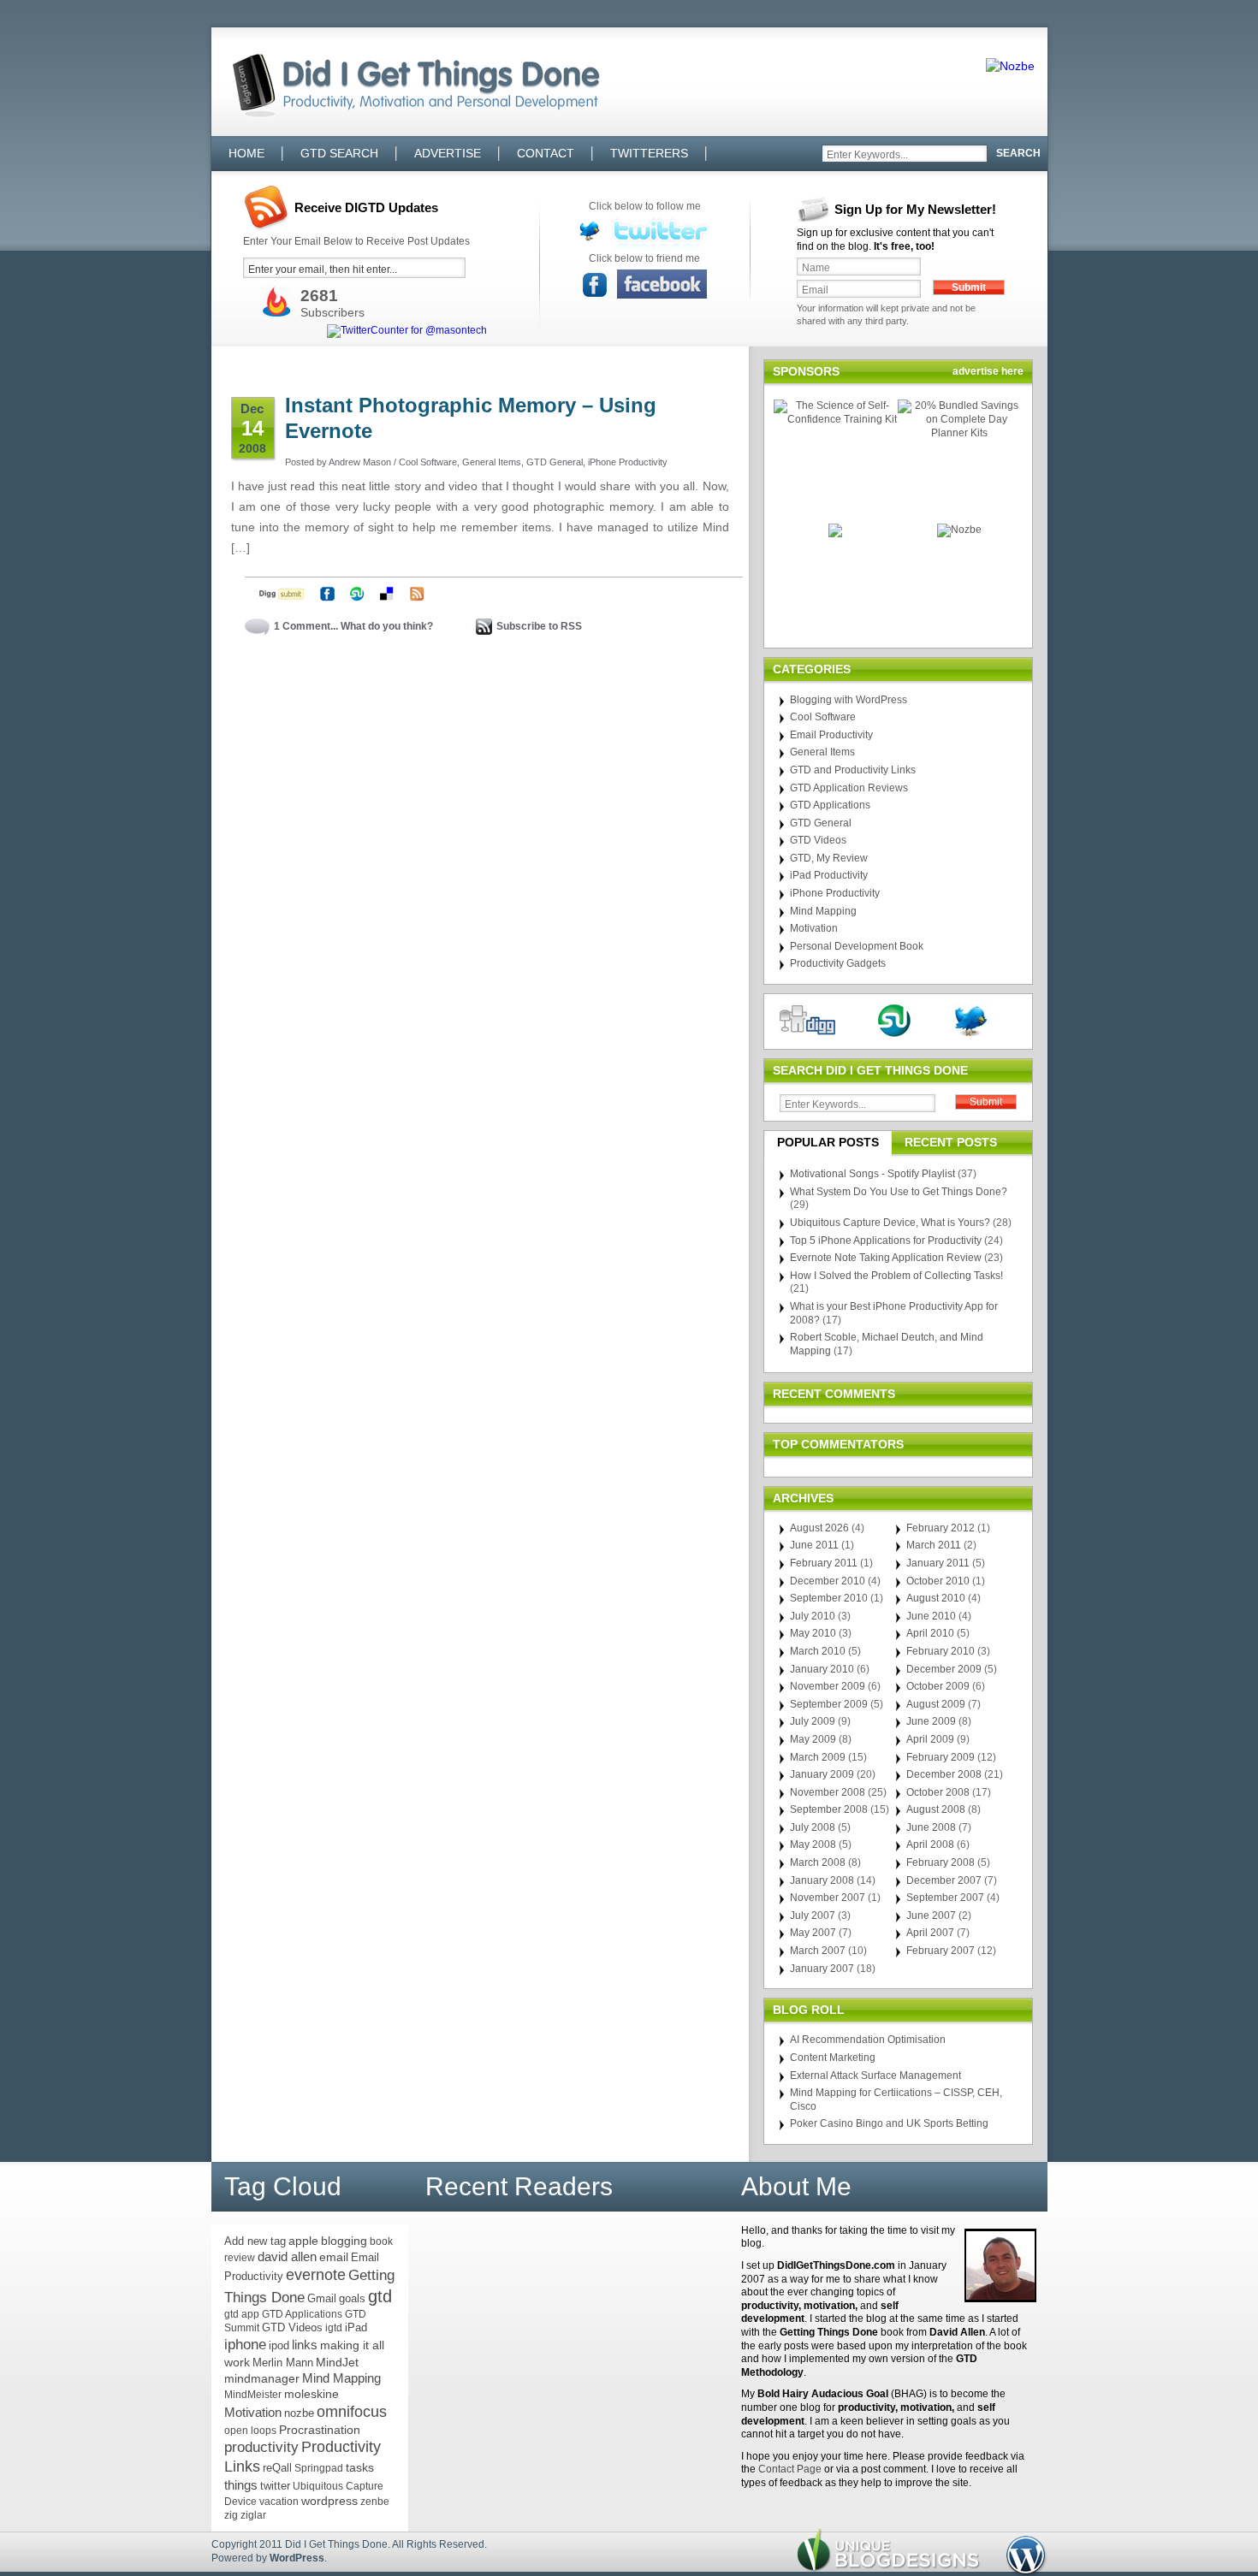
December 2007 (944, 1880)
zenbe (375, 2502)
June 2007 (931, 1916)
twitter (275, 2486)
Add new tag (255, 2241)
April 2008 (930, 1845)
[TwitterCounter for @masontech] (407, 331)
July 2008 (813, 1827)
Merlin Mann (283, 2363)
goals (352, 2298)
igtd (334, 2328)
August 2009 (936, 1704)
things (241, 2485)
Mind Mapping (823, 911)
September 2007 (945, 1898)
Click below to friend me (644, 258)
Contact (546, 153)
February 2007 (941, 1951)
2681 (319, 296)
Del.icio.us (387, 594)
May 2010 (813, 1633)
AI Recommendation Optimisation (868, 2040)
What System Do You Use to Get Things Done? (899, 1192)
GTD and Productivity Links (853, 770)
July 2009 (813, 1721)
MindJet (337, 2362)
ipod (279, 2345)
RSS (417, 594)
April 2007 (930, 1933)
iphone (245, 2345)
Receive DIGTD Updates (366, 207)
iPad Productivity (829, 875)
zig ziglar (245, 2515)
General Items (492, 462)
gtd (380, 2296)
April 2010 (930, 1633)
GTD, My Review (829, 858)
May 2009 (813, 1739)
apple (303, 2241)
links (305, 2345)
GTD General (555, 462)
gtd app (242, 2314)
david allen (287, 2257)
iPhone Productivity (628, 462)
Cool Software (428, 462)
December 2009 (944, 1669)
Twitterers (649, 153)
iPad (356, 2327)
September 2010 (829, 1598)
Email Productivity (831, 735)
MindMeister (253, 2395)
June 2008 (931, 1827)
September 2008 (829, 1809)
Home (246, 153)
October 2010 (938, 1581)
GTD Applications (830, 805)
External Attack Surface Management (875, 2076)
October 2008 (938, 1792)
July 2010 (813, 1616)
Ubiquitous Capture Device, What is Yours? (890, 1223)
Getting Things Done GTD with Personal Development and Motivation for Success (407, 100)
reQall (277, 2468)
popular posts (828, 1142)
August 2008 (936, 1809)
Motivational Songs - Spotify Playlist (872, 1174)
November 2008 (828, 1792)
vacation (279, 2502)
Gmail (322, 2298)
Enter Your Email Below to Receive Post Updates (356, 241)
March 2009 (818, 1757)
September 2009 (829, 1704)
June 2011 (814, 1545)
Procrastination (320, 2430)
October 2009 (938, 1686)
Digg (282, 594)
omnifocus (352, 2412)
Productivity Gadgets (838, 963)
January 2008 (822, 1880)
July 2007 (813, 1916)
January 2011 (938, 1563)
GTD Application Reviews (849, 788)
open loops (250, 2431)
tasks (360, 2467)
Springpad (319, 2468)
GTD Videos (818, 840)
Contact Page (790, 2469)
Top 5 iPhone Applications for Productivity (886, 1241)
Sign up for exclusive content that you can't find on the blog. (895, 240)
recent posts (951, 1142)
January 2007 (822, 1969)
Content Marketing (833, 2058)
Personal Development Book (857, 946)
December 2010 (828, 1581)
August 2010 (936, 1598)
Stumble (357, 594)
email (334, 2257)
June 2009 (931, 1721)
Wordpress (1027, 2556)
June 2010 (931, 1616)
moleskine (312, 2394)
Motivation (814, 928)
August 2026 (819, 1528)
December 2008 (944, 1774)
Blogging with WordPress (849, 700)
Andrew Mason (360, 462)
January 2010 (822, 1669)
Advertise (448, 153)
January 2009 (822, 1774)
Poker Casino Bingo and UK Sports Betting (889, 2123)
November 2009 (828, 1686)
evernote (316, 2275)
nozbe (299, 2413)
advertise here (988, 371)
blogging (344, 2241)
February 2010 (941, 1651)
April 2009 (930, 1739)
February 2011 (824, 1563)
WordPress (297, 2558)
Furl (327, 594)
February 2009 (941, 1757)
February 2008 (941, 1862)
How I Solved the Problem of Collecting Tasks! (896, 1276)
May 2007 (813, 1933)
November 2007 (828, 1898)
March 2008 (818, 1862)
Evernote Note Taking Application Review (886, 1258)
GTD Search (339, 153)
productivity (261, 2447)
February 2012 (941, 1528)
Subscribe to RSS (539, 626)
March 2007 (818, 1951)
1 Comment (302, 626)
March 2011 (934, 1545)
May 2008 (813, 1845)
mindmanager (262, 2379)
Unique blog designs (889, 2550)
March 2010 (818, 1651)
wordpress (329, 2501)
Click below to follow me (645, 206)
